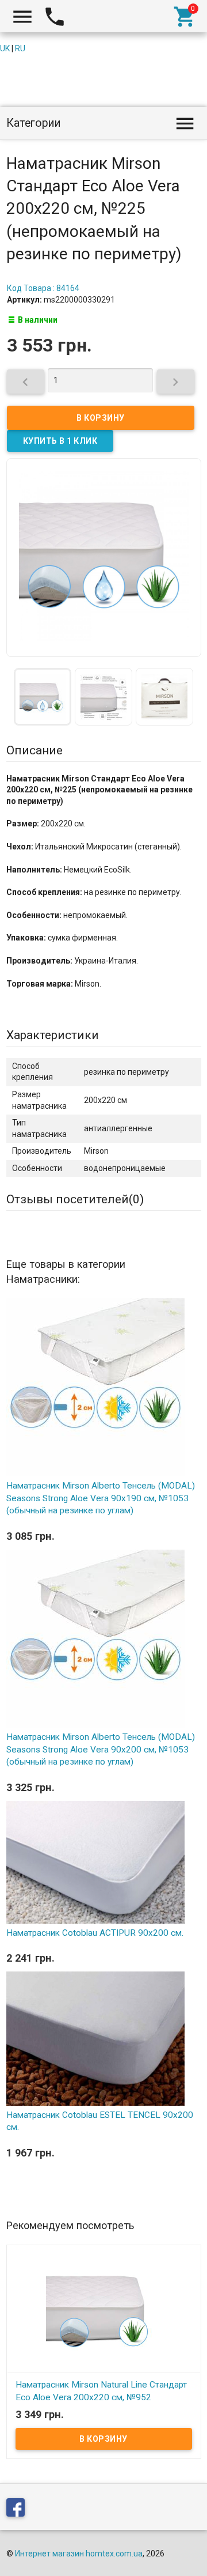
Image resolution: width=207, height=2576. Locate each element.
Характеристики (53, 1035)
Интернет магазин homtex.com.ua (79, 2554)
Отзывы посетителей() (75, 1199)
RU (20, 48)
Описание (34, 750)
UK (5, 48)
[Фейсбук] (18, 2510)
